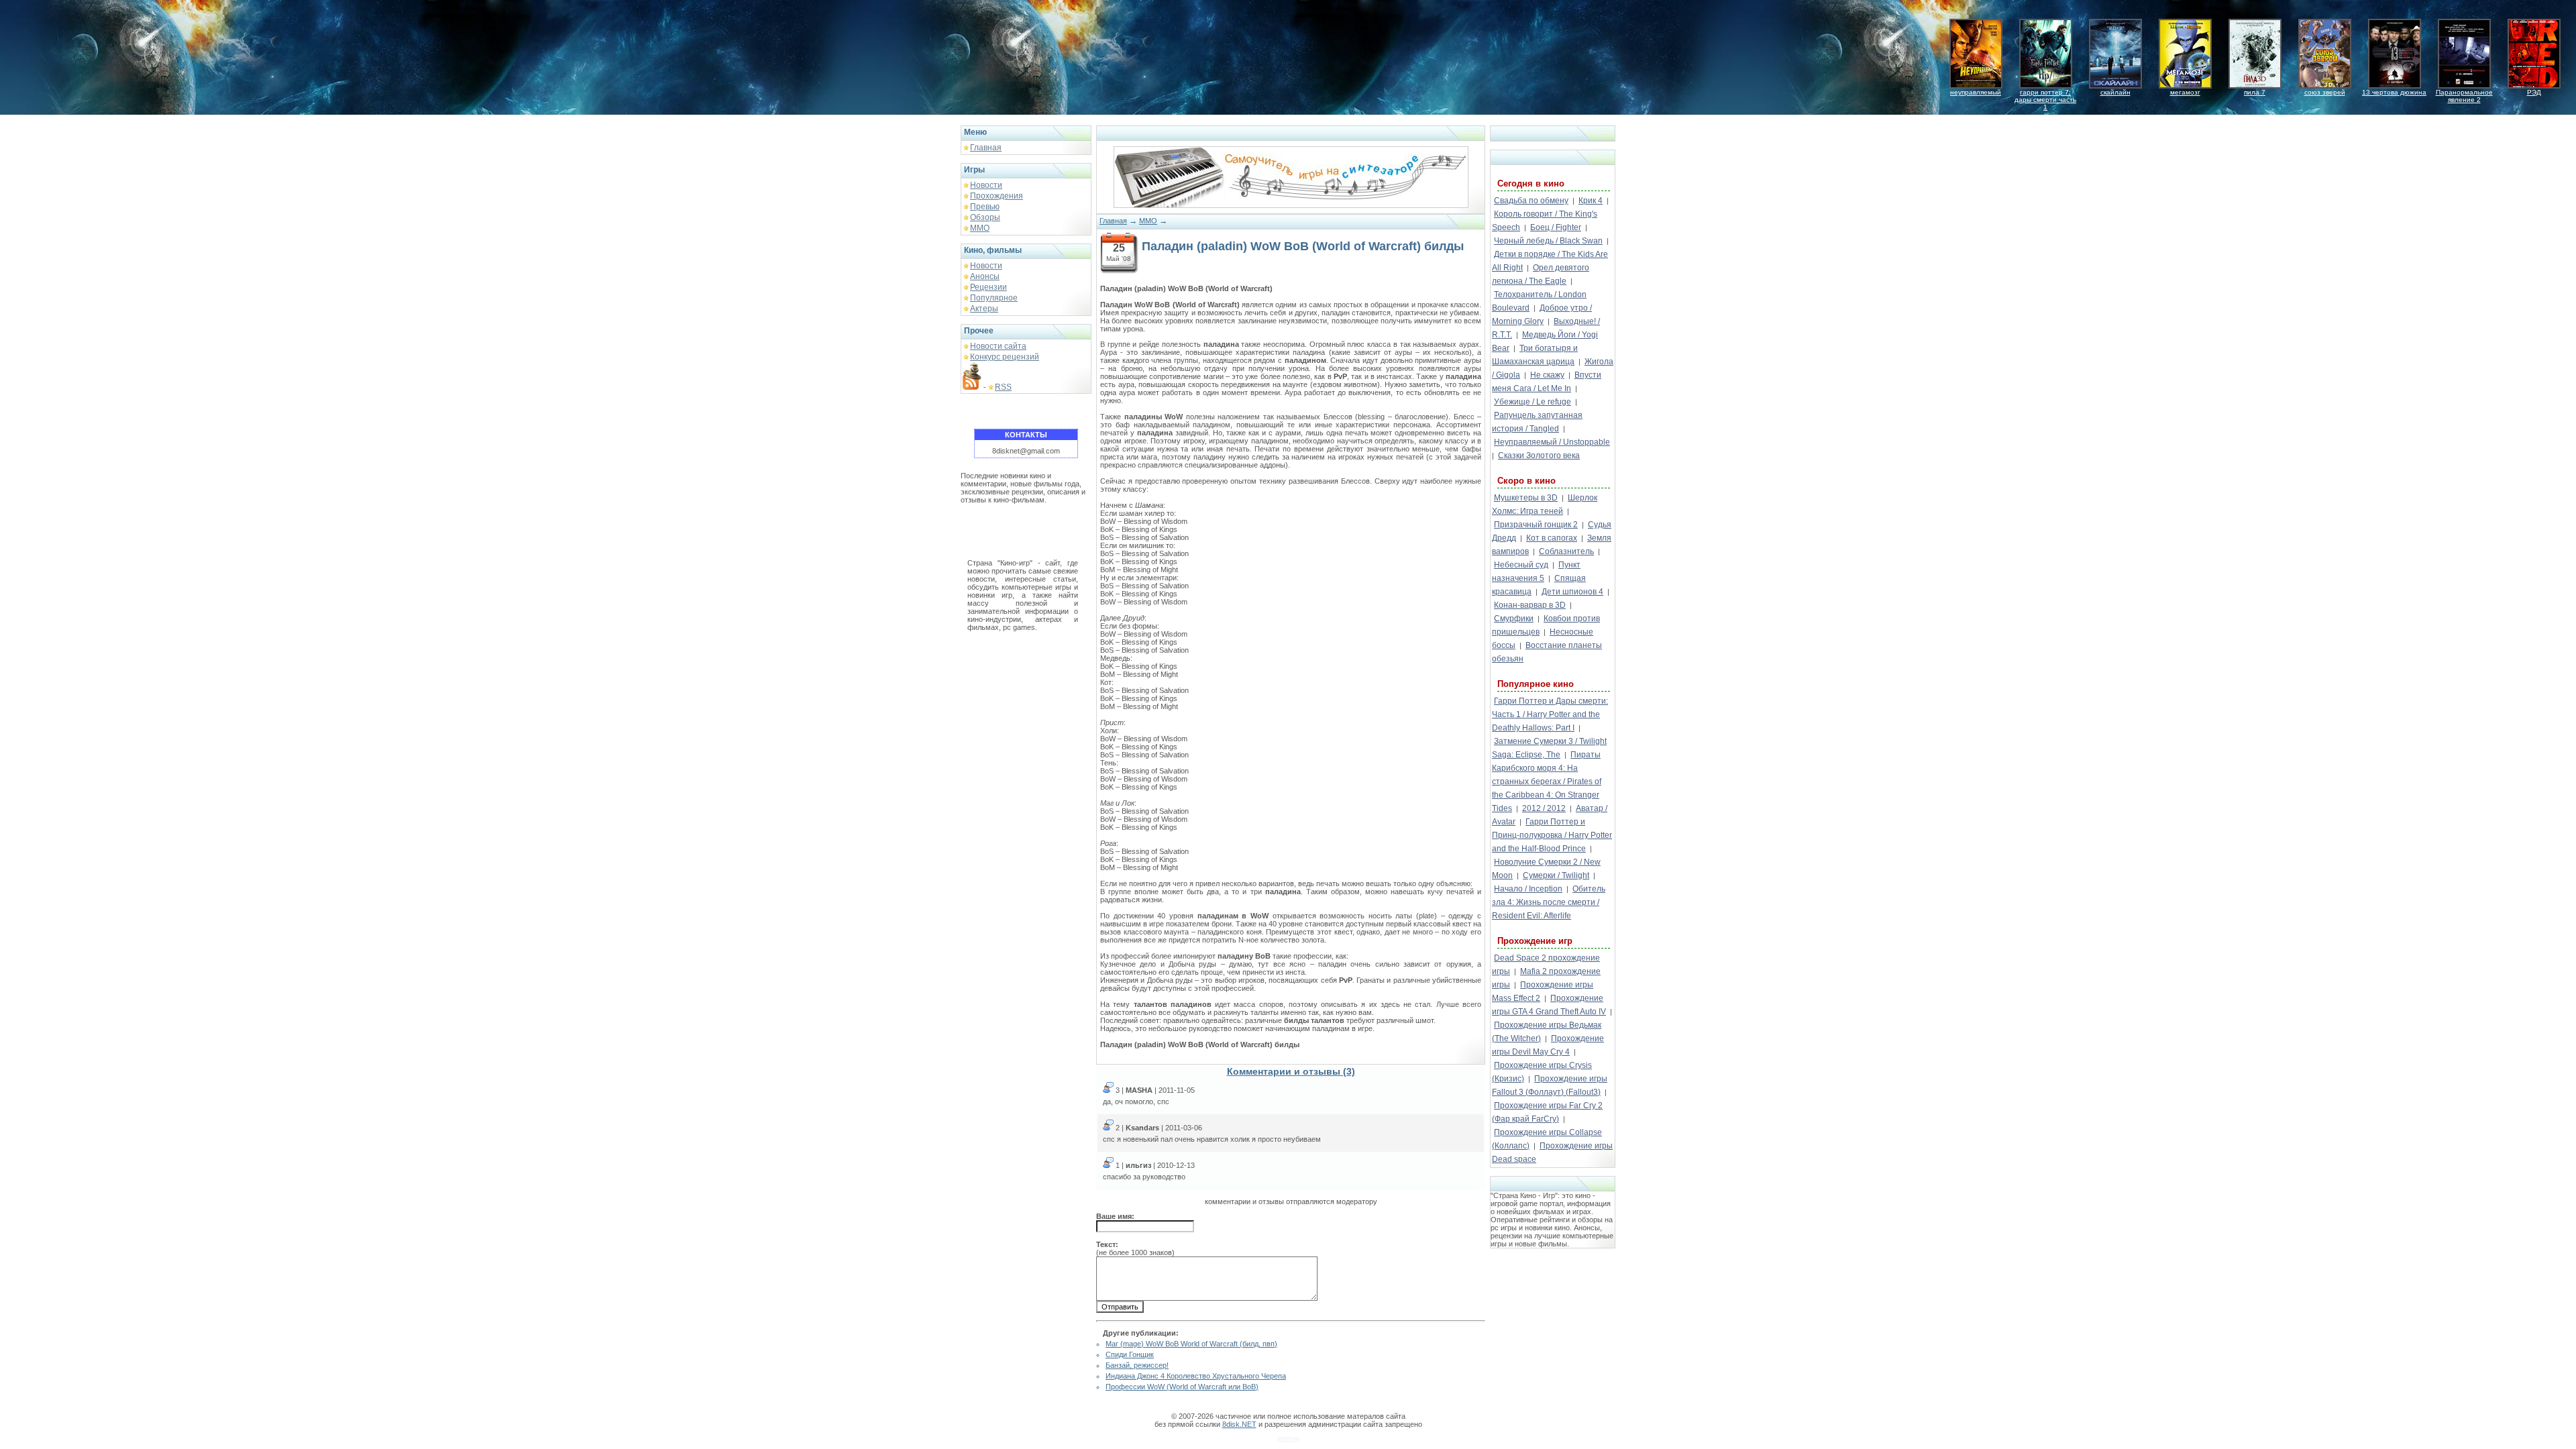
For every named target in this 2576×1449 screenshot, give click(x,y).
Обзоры (985, 217)
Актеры (984, 309)
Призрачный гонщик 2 (1536, 525)
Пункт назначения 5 (1536, 572)
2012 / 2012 (1544, 808)
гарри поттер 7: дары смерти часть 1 (2045, 100)
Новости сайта (998, 346)
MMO (1148, 221)
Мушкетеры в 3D (1526, 498)
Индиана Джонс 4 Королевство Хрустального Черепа (1196, 1376)
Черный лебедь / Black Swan (1548, 241)
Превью (985, 207)
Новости (986, 185)
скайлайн (2115, 92)
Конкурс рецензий (1005, 357)
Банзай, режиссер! (1137, 1365)
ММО (980, 228)
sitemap (1288, 1438)
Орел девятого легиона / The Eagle (1541, 274)
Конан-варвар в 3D (1530, 605)
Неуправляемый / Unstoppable (1552, 442)
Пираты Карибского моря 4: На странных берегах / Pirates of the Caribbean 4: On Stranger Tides (1547, 782)
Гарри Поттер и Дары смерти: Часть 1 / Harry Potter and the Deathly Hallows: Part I (1550, 714)
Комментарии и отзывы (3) (1291, 1071)
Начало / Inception (1528, 889)
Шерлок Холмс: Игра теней (1545, 504)
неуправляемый (1976, 92)
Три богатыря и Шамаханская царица (1535, 355)
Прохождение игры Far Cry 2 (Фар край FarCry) (1547, 1112)
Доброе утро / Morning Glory (1542, 315)
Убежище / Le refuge (1533, 402)
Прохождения (997, 196)
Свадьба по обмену (1531, 201)
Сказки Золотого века (1539, 455)
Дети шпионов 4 (1572, 592)
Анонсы (985, 276)
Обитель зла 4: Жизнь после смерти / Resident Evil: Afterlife (1549, 902)
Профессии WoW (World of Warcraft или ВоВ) (1182, 1387)
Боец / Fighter (1556, 227)
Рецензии (988, 287)
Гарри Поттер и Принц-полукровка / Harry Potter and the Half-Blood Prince (1552, 835)
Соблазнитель (1566, 551)
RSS (1003, 387)
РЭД (2534, 92)
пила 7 (2255, 92)
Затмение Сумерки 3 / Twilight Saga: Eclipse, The (1549, 748)
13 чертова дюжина (2394, 92)
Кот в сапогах (1552, 538)
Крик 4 (1591, 201)
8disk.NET (1239, 1424)
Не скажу (1547, 375)
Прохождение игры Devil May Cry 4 (1548, 1045)
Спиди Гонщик (1130, 1354)
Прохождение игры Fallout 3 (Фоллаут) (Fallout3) (1550, 1085)
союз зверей (2325, 92)
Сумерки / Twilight (1556, 875)
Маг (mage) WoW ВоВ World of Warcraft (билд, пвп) (1191, 1344)
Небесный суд (1521, 565)
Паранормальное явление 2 (2464, 96)
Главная (986, 148)
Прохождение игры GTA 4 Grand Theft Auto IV (1549, 1005)
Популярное (994, 298)
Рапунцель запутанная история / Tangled (1537, 422)
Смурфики (1514, 619)
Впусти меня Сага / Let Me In (1547, 382)
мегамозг (2185, 92)
